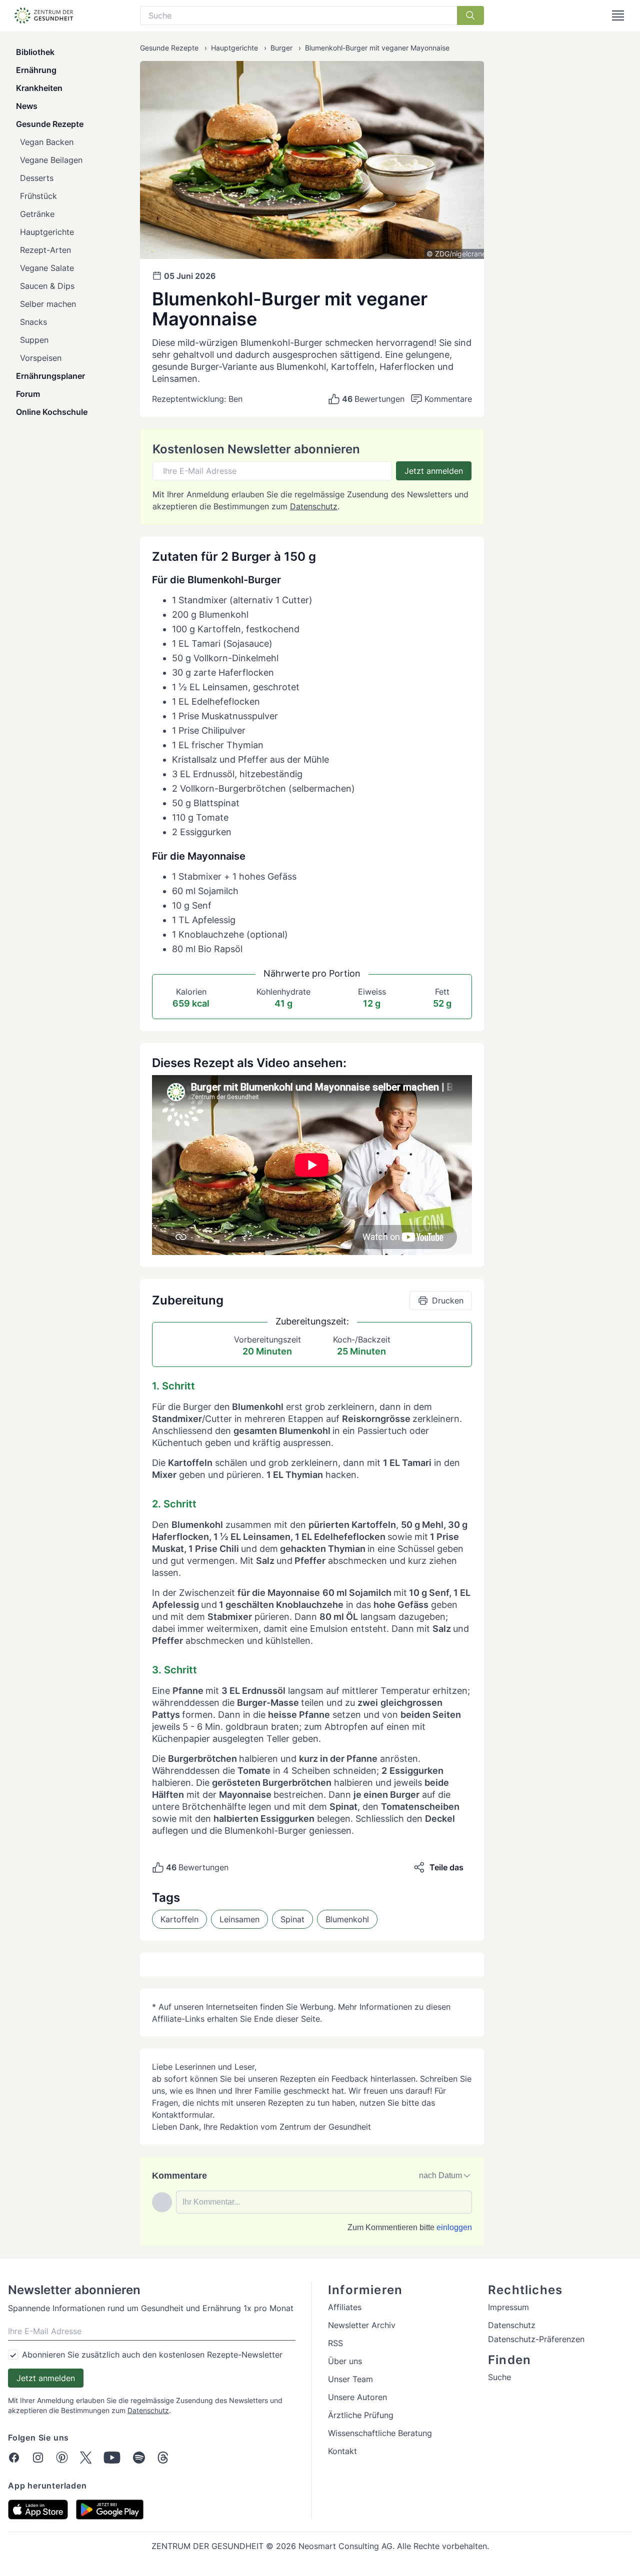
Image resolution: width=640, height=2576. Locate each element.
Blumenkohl (347, 1919)
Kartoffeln (179, 1919)
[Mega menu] (618, 15)
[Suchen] (470, 15)
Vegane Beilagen (51, 160)
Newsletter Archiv (362, 2325)
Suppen (34, 340)
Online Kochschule (52, 412)
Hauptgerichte (47, 232)
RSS (335, 2343)
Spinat (292, 1919)
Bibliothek (35, 52)
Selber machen (48, 304)
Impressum (508, 2307)
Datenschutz (314, 506)
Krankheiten (39, 88)
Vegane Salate (47, 268)
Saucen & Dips (47, 286)
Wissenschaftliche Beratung (380, 2433)
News (27, 106)
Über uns (345, 2361)
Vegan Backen (47, 142)
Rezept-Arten (45, 250)
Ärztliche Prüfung (361, 2415)
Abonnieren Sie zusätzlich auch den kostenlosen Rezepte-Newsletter (152, 2355)
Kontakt (342, 2451)
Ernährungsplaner (50, 376)
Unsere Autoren (357, 2397)
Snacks (33, 322)
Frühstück (38, 196)
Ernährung (36, 70)
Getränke (37, 214)
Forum (28, 394)
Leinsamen (239, 1919)
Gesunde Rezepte (50, 124)
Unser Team (350, 2379)
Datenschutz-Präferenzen (536, 2339)
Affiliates (345, 2307)
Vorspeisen (41, 358)
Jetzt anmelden (434, 471)
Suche (499, 2377)
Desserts (37, 178)
